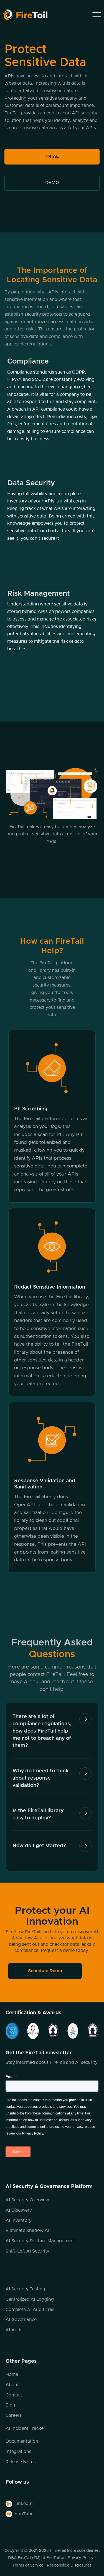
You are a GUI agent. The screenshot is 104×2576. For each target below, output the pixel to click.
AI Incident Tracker (25, 2428)
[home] (38, 15)
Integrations (18, 2452)
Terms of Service (28, 2565)
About (12, 2385)
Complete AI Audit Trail (30, 2310)
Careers (14, 2415)
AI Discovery (19, 2210)
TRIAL (52, 156)
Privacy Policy (81, 2558)
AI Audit (14, 2330)
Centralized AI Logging (30, 2299)
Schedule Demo (45, 1971)
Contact (14, 2395)
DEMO (52, 183)
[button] (97, 15)
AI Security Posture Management (40, 2241)
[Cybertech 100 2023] (29, 2031)
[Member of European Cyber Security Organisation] (49, 2031)
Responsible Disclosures (69, 2565)
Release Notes (21, 2462)
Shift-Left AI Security (27, 2251)
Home (12, 2374)
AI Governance (21, 2320)
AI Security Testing (25, 2289)
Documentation (22, 2441)
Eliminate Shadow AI (27, 2231)
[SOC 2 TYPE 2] (12, 2031)
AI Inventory (19, 2221)
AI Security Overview (27, 2200)
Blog (10, 2405)
